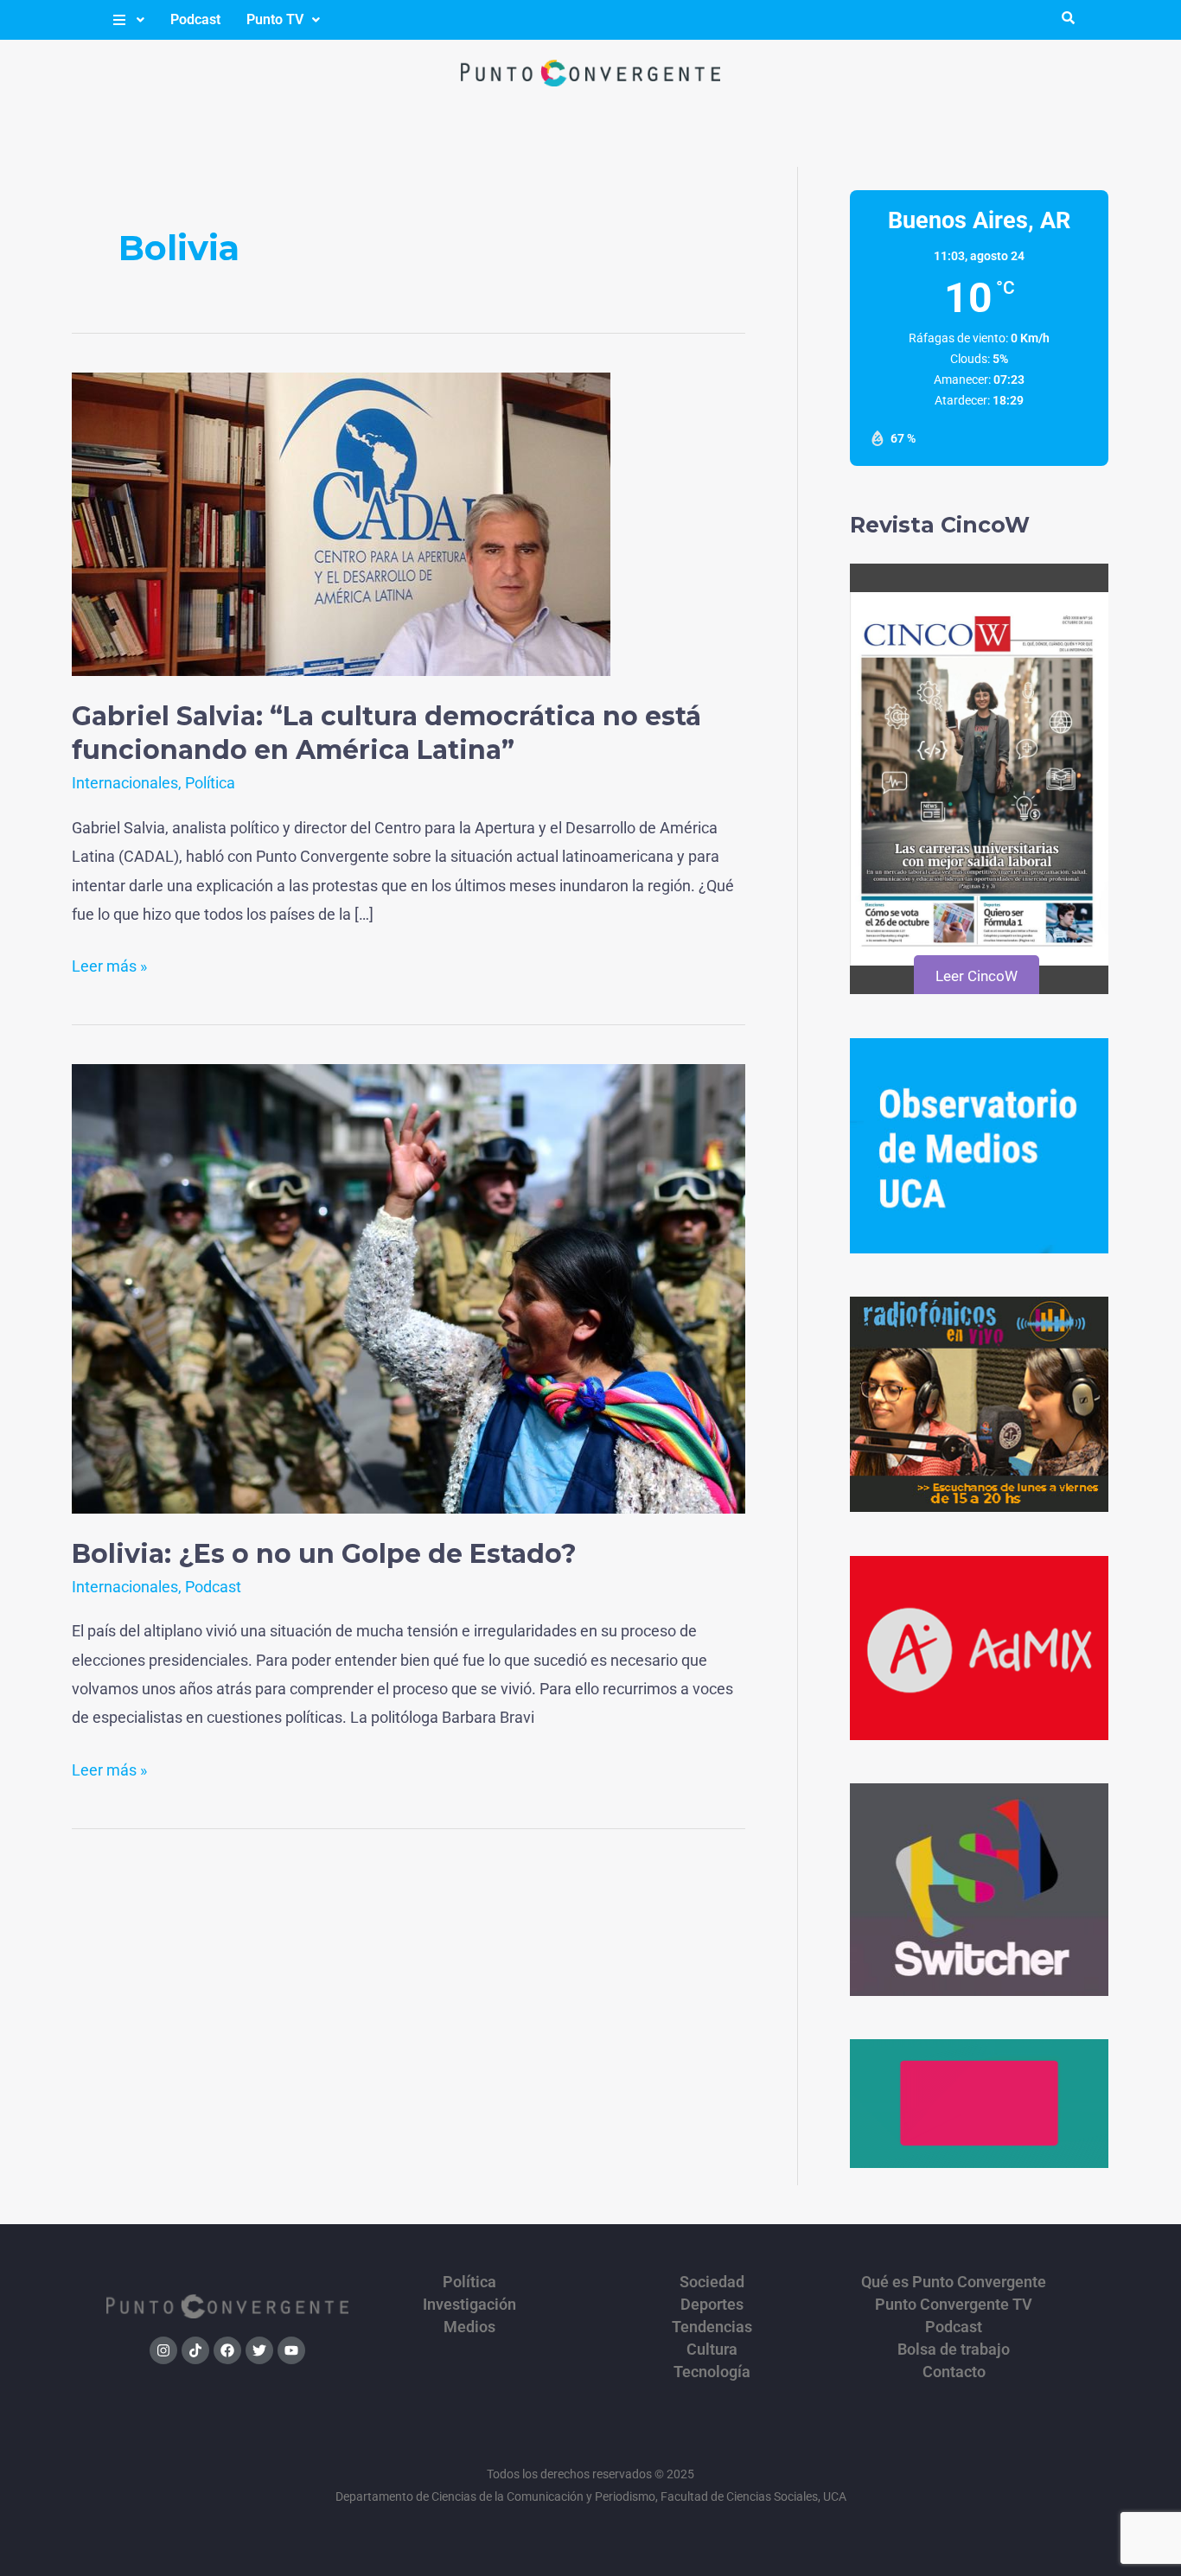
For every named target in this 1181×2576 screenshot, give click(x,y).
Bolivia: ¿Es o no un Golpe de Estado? (324, 1554)
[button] (128, 20)
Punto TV (275, 19)
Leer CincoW (977, 976)
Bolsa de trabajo (954, 2350)
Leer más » (109, 963)
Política (210, 783)
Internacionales (125, 783)
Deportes (712, 2305)
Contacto (954, 2372)
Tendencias (712, 2327)
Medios (469, 2327)
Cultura (712, 2350)
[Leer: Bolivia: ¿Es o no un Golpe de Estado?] (409, 1288)
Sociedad (712, 2282)
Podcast (195, 19)
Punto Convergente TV (954, 2305)
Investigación (469, 2305)
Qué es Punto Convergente (954, 2282)
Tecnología (712, 2372)
